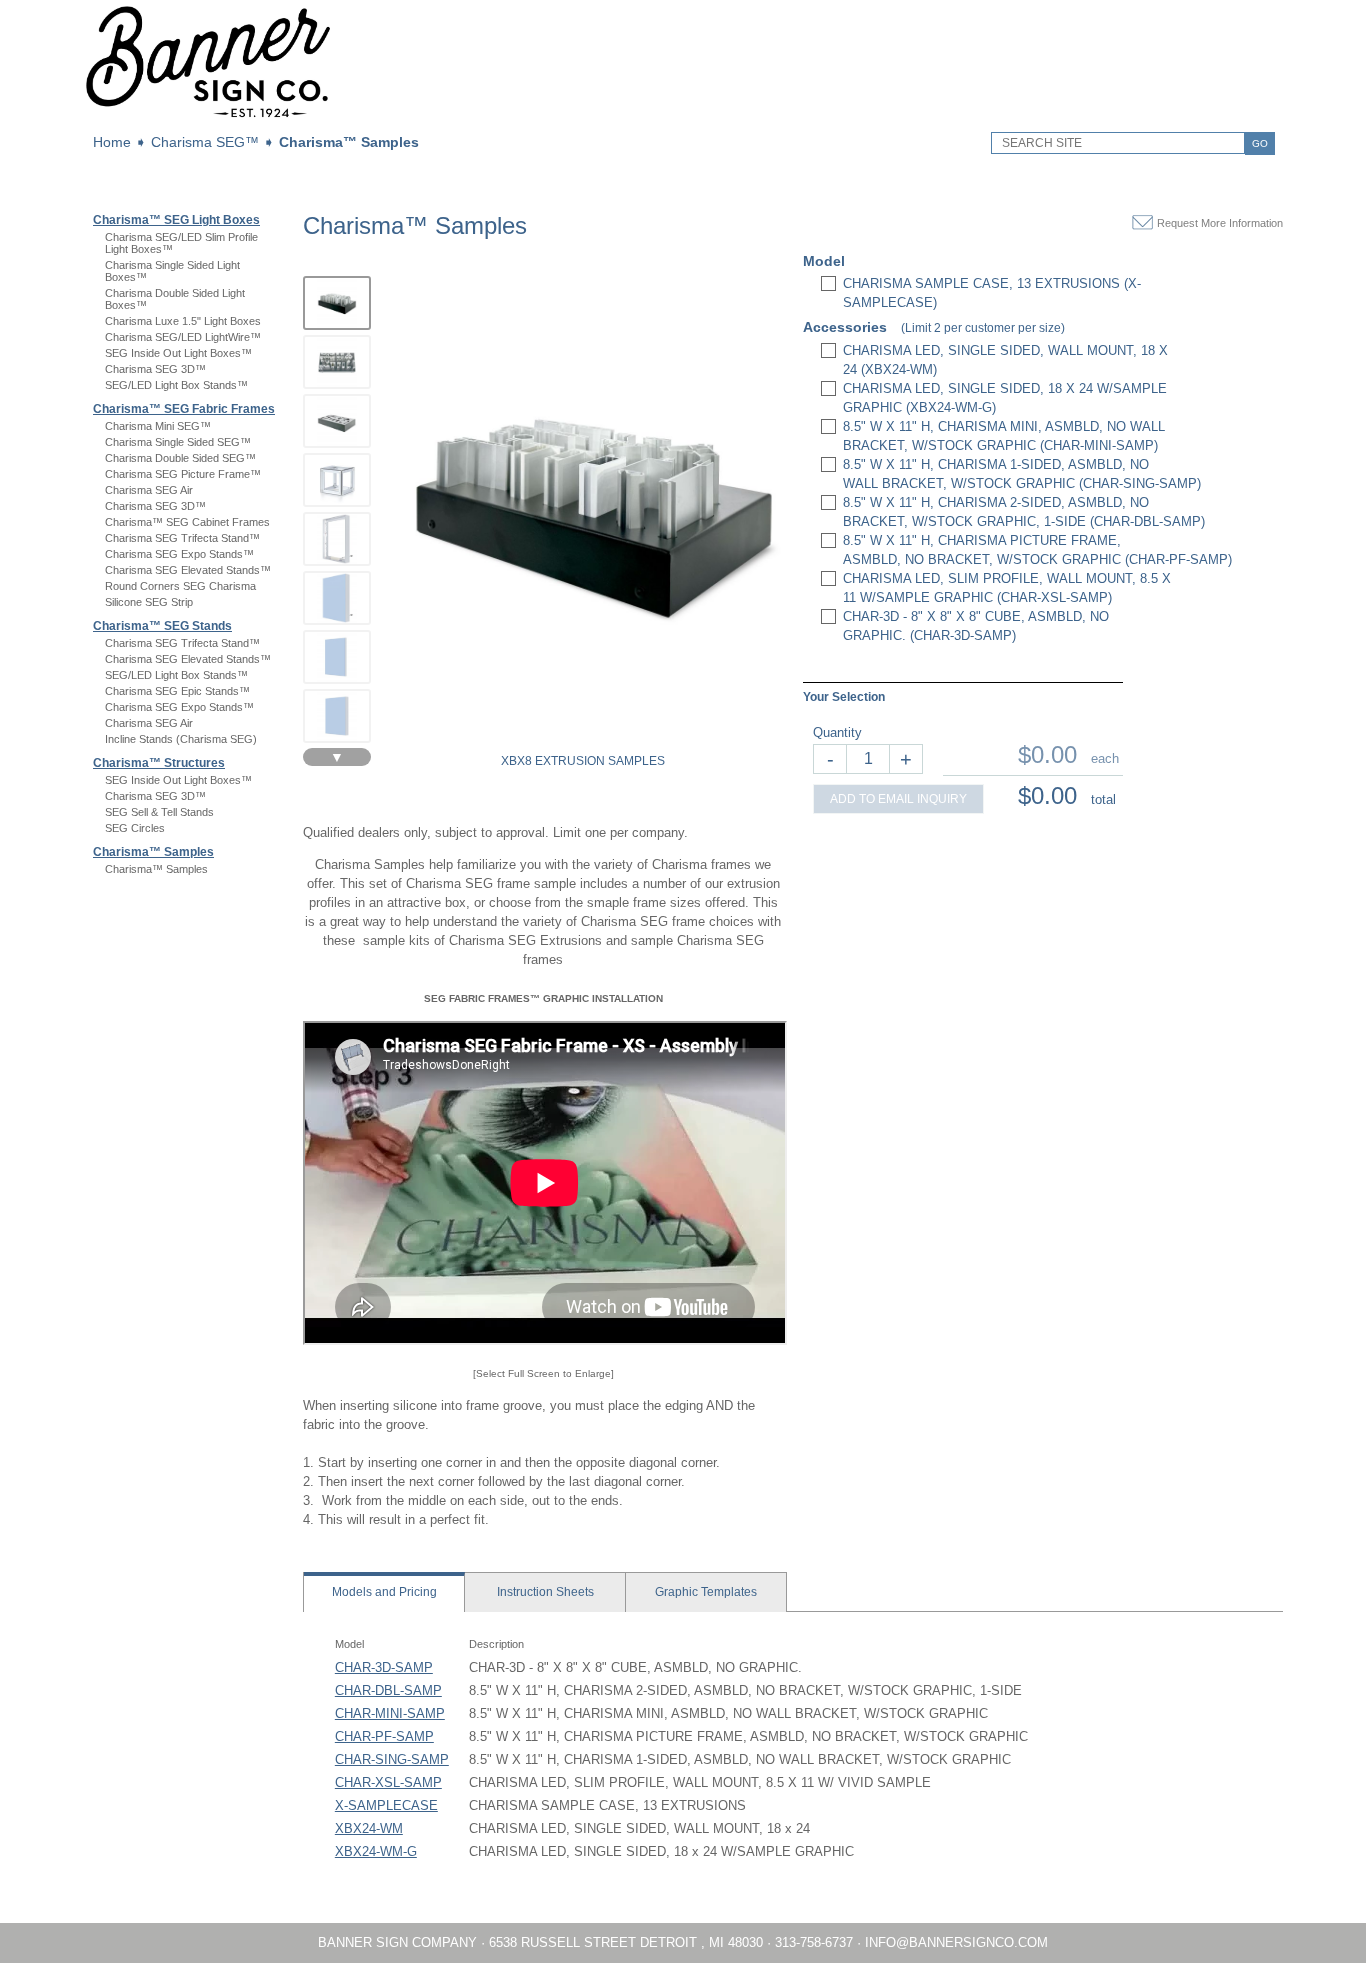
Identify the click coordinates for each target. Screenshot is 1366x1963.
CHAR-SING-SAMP (392, 1759)
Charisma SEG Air (149, 490)
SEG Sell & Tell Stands (159, 812)
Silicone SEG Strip (149, 602)
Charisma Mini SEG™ (158, 426)
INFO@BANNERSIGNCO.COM (956, 1942)
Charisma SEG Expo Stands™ (179, 554)
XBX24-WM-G (376, 1851)
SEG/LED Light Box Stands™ (176, 385)
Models (384, 1592)
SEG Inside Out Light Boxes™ (178, 353)
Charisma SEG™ (205, 142)
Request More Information (1220, 223)
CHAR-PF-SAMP (384, 1736)
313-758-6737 (814, 1942)
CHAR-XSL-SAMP (388, 1782)
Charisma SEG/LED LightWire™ (183, 337)
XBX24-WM (369, 1828)
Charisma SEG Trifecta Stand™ (182, 538)
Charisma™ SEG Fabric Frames (184, 409)
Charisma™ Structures (159, 763)
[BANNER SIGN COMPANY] (208, 115)
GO (1260, 143)
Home (112, 142)
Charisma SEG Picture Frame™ (183, 474)
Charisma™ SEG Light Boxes (176, 220)
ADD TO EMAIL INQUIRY (898, 799)
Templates (706, 1592)
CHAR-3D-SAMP (384, 1667)
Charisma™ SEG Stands (162, 626)
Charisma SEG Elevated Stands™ (188, 570)
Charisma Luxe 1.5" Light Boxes (183, 321)
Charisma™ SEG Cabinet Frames (187, 522)
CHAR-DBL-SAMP (388, 1690)
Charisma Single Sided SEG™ (178, 442)
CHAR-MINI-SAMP (390, 1713)
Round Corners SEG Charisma (180, 586)
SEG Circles (135, 828)
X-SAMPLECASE (386, 1805)
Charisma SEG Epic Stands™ (177, 691)
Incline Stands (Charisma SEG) (181, 739)
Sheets (545, 1592)
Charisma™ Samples (349, 142)
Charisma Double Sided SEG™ (180, 458)
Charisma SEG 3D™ (155, 369)
